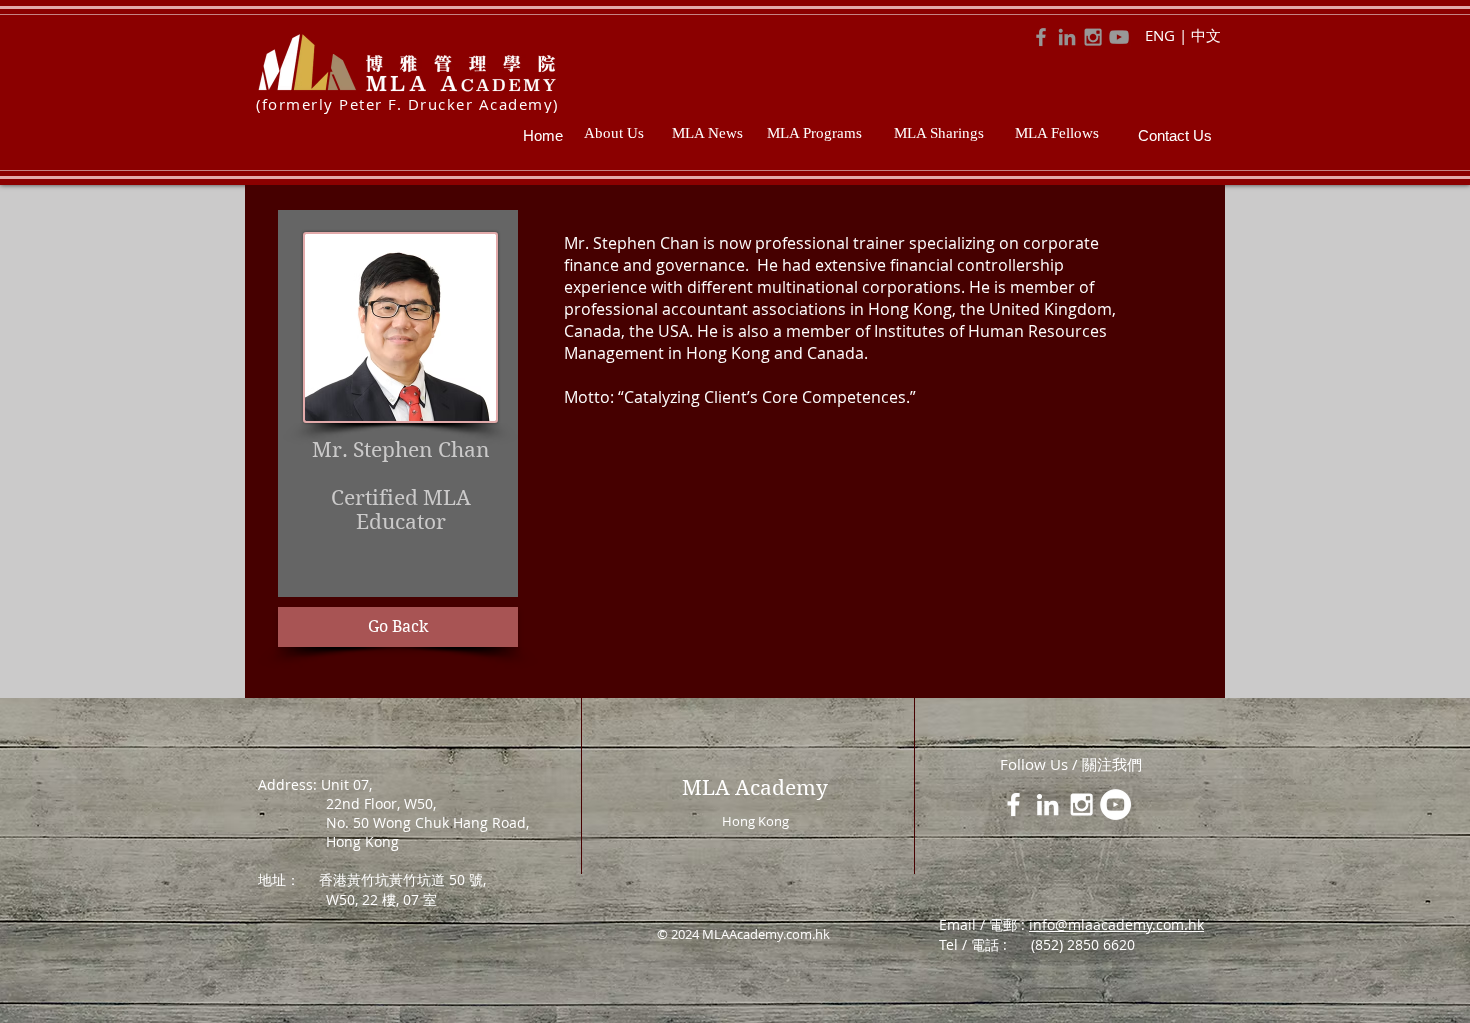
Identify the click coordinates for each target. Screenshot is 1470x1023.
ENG (1160, 35)
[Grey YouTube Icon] (1119, 37)
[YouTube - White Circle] (1115, 804)
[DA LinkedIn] (1067, 37)
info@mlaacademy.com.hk (1116, 924)
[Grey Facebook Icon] (1041, 37)
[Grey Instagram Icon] (1093, 37)
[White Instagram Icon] (1081, 804)
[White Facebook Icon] (1013, 804)
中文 (1206, 35)
